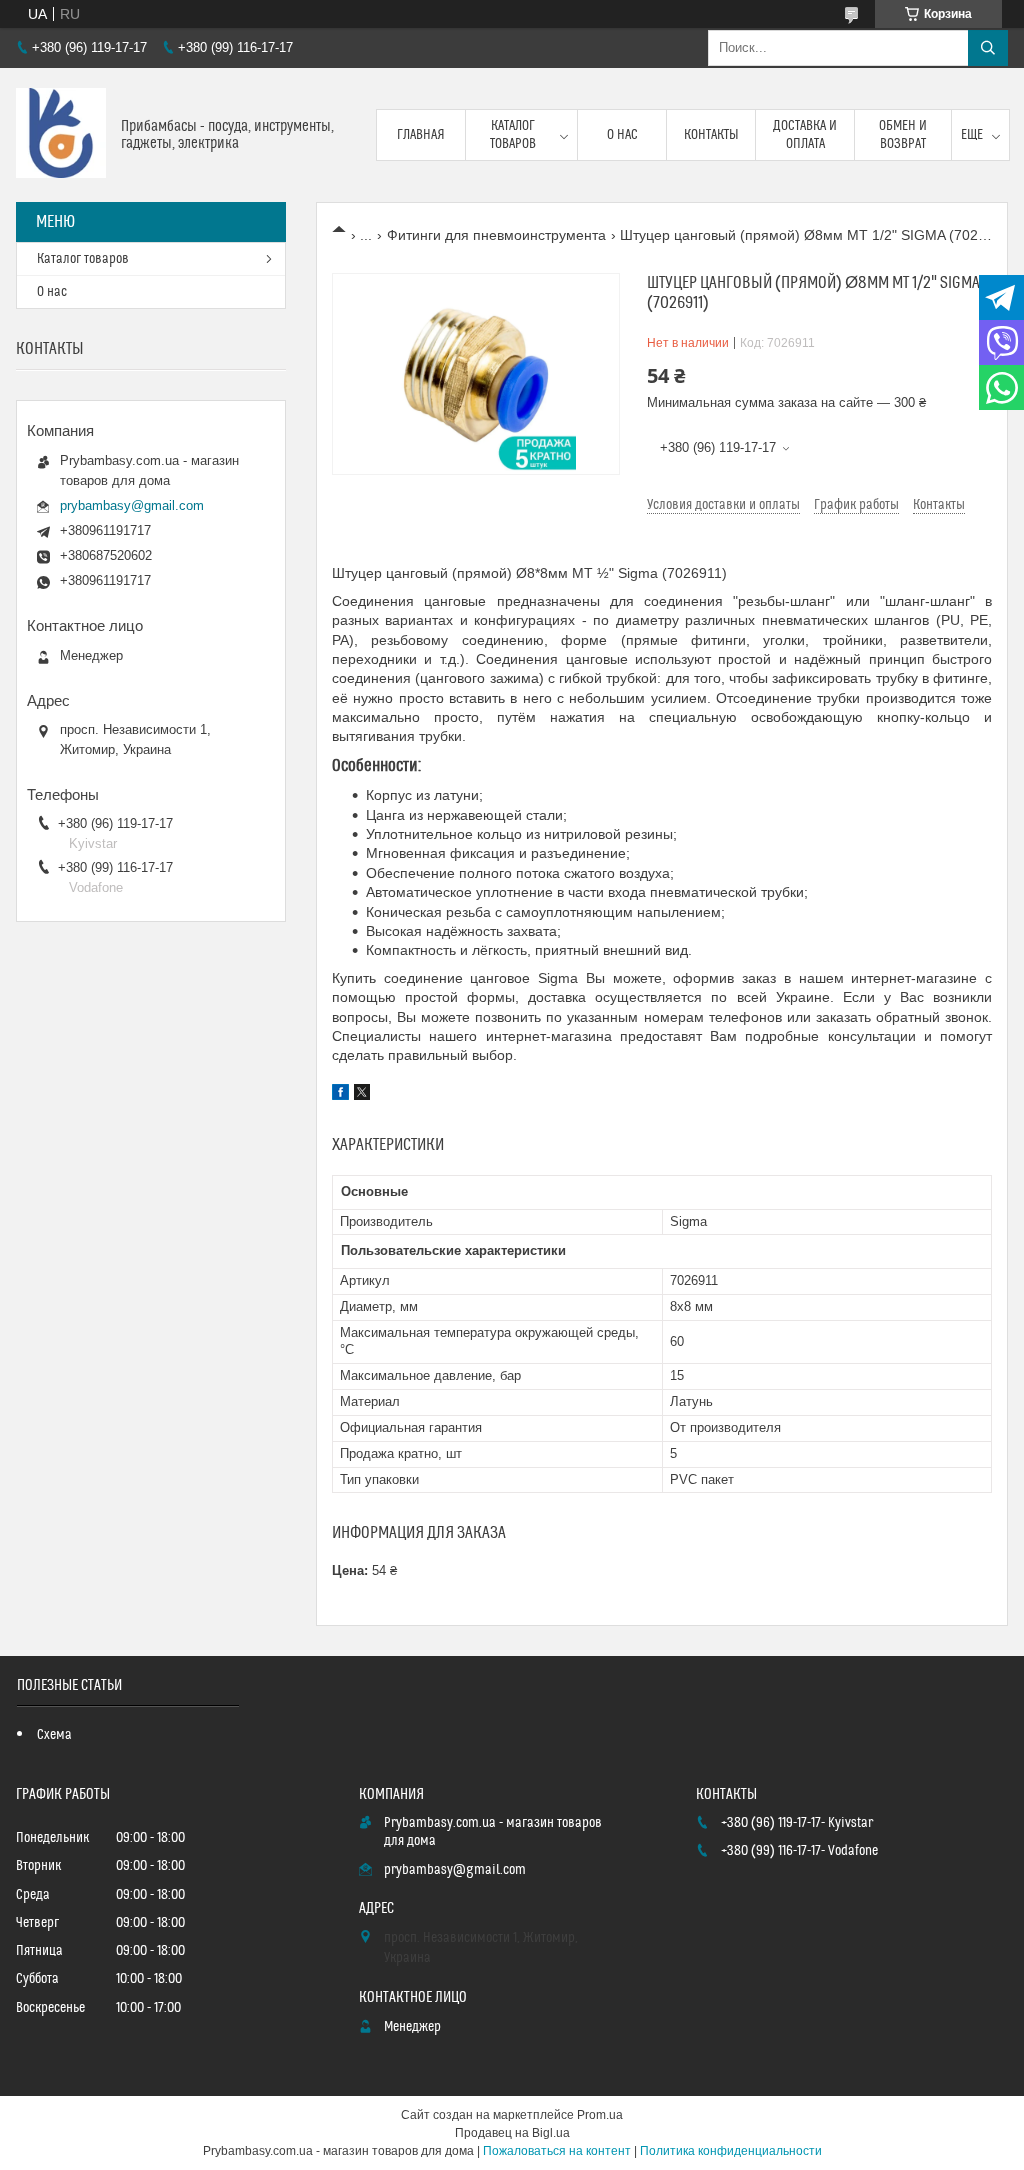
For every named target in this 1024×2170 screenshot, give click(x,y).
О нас (622, 135)
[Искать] (988, 48)
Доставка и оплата (805, 135)
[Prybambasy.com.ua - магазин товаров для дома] (61, 135)
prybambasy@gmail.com (132, 505)
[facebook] (340, 1095)
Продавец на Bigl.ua (512, 2133)
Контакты (711, 135)
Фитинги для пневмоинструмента (496, 235)
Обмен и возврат (903, 135)
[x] (362, 1095)
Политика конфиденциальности (731, 2151)
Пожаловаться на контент (557, 2151)
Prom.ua (600, 2115)
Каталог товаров (513, 135)
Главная (421, 135)
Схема (54, 1735)
